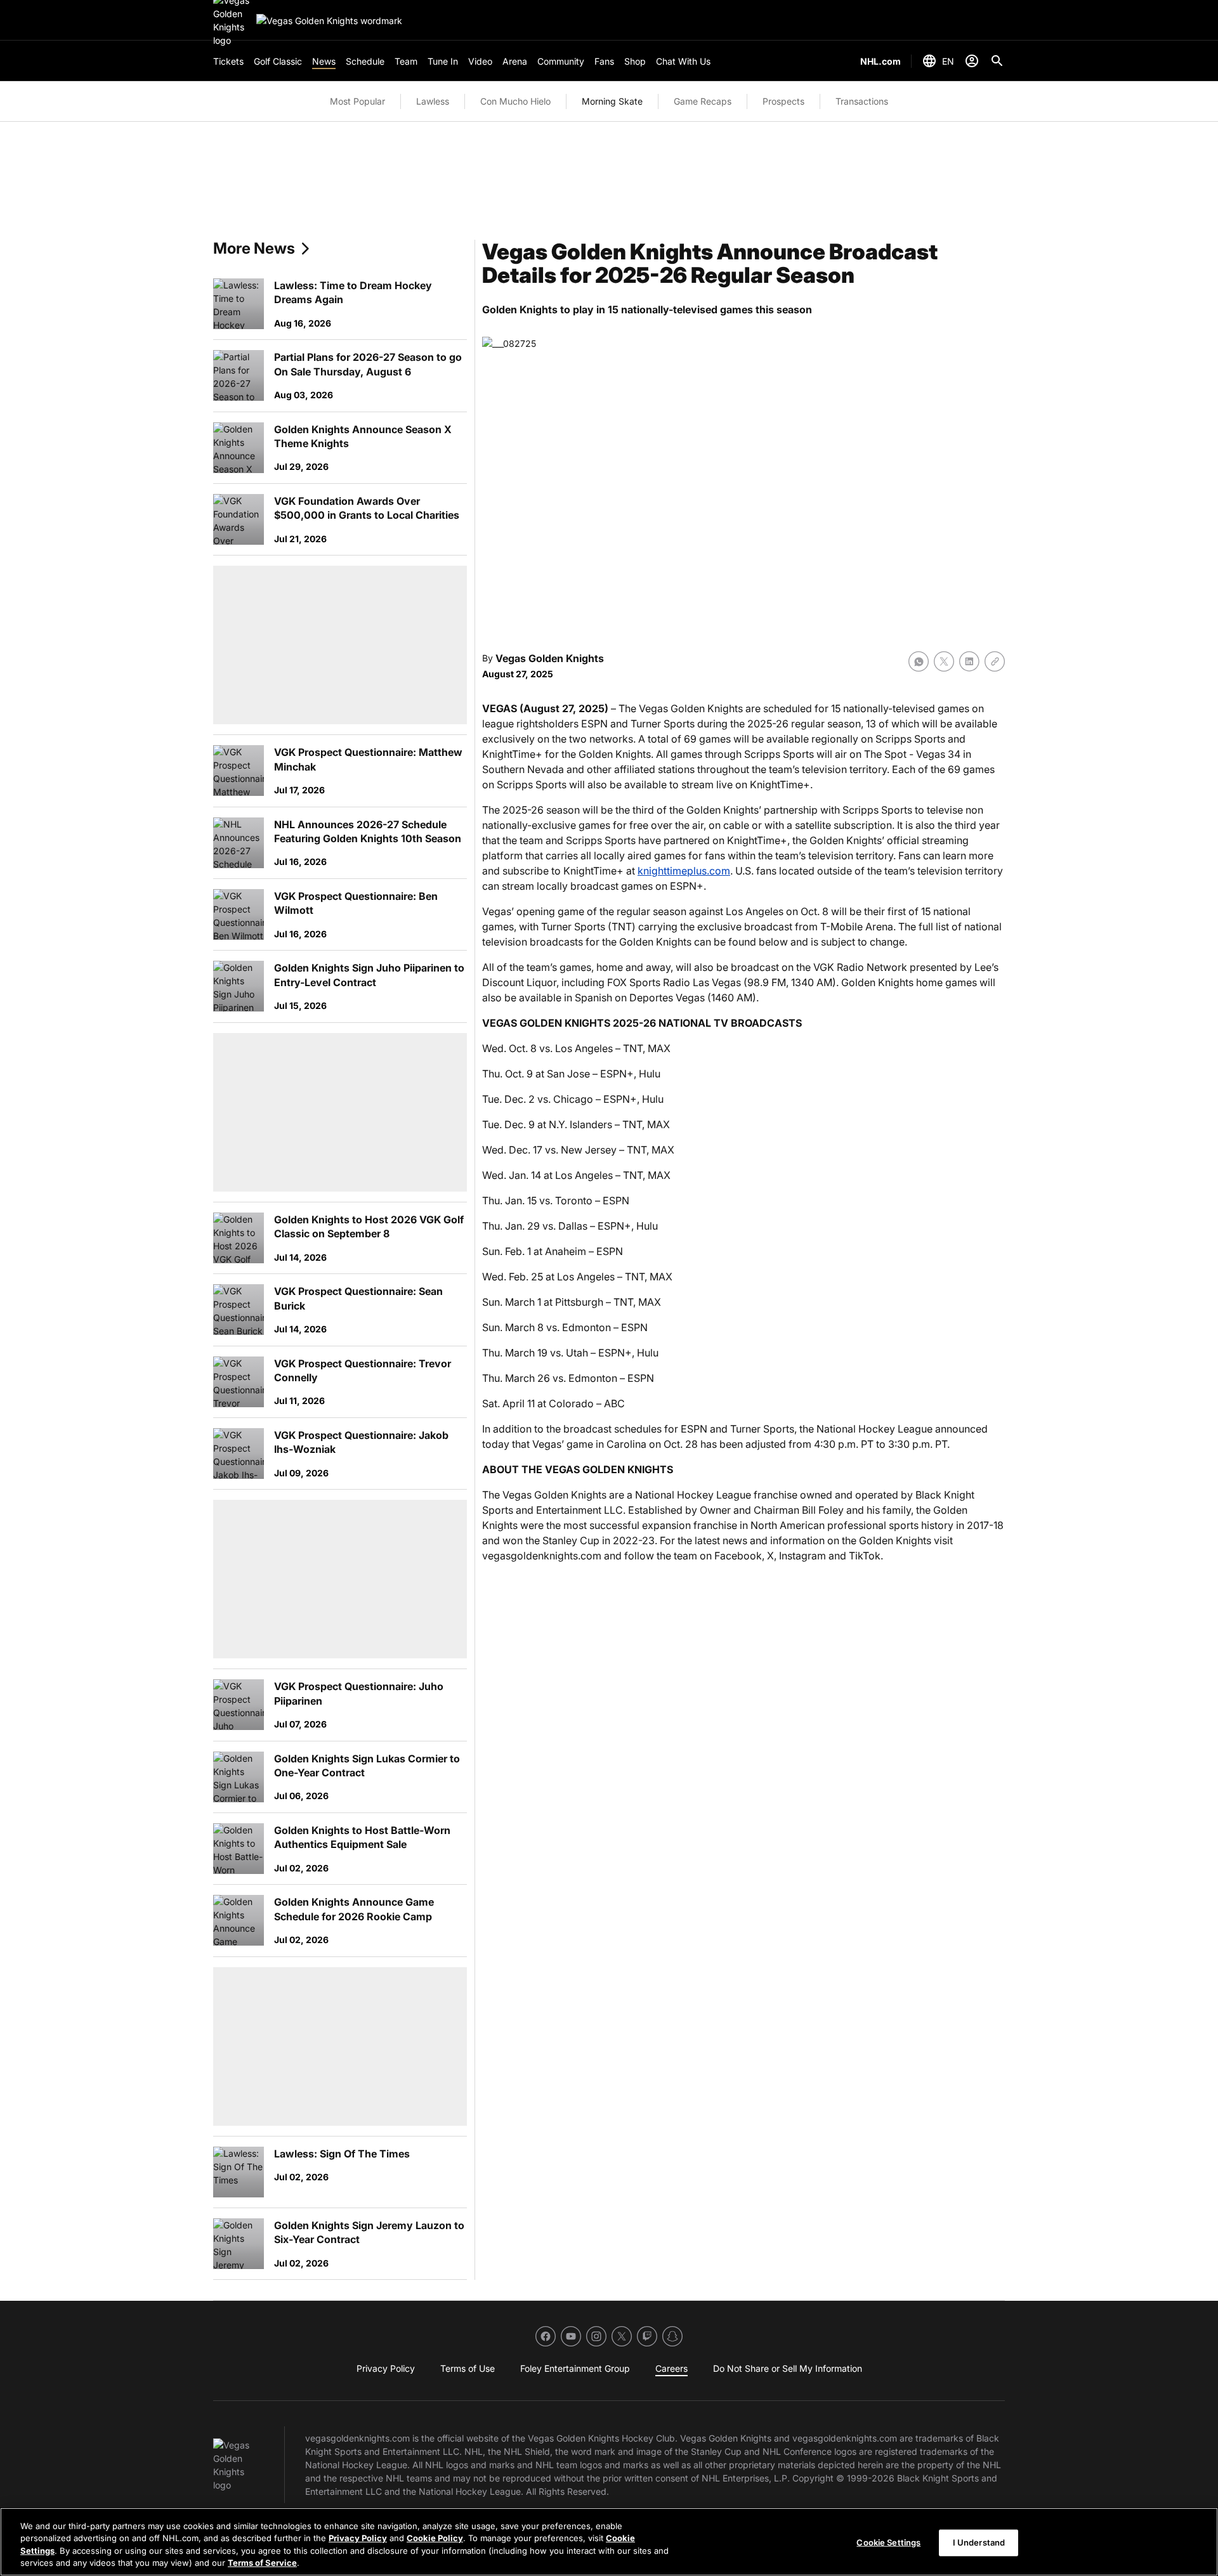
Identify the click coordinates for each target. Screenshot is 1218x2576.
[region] (609, 2542)
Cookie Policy (435, 2538)
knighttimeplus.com (684, 871)
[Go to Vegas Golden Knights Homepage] (329, 21)
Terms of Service (262, 2563)
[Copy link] (995, 661)
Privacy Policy (358, 2538)
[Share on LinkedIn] (969, 661)
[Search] (997, 61)
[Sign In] (972, 61)
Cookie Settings (888, 2542)
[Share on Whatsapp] (919, 661)
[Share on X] (944, 661)
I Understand (979, 2542)
